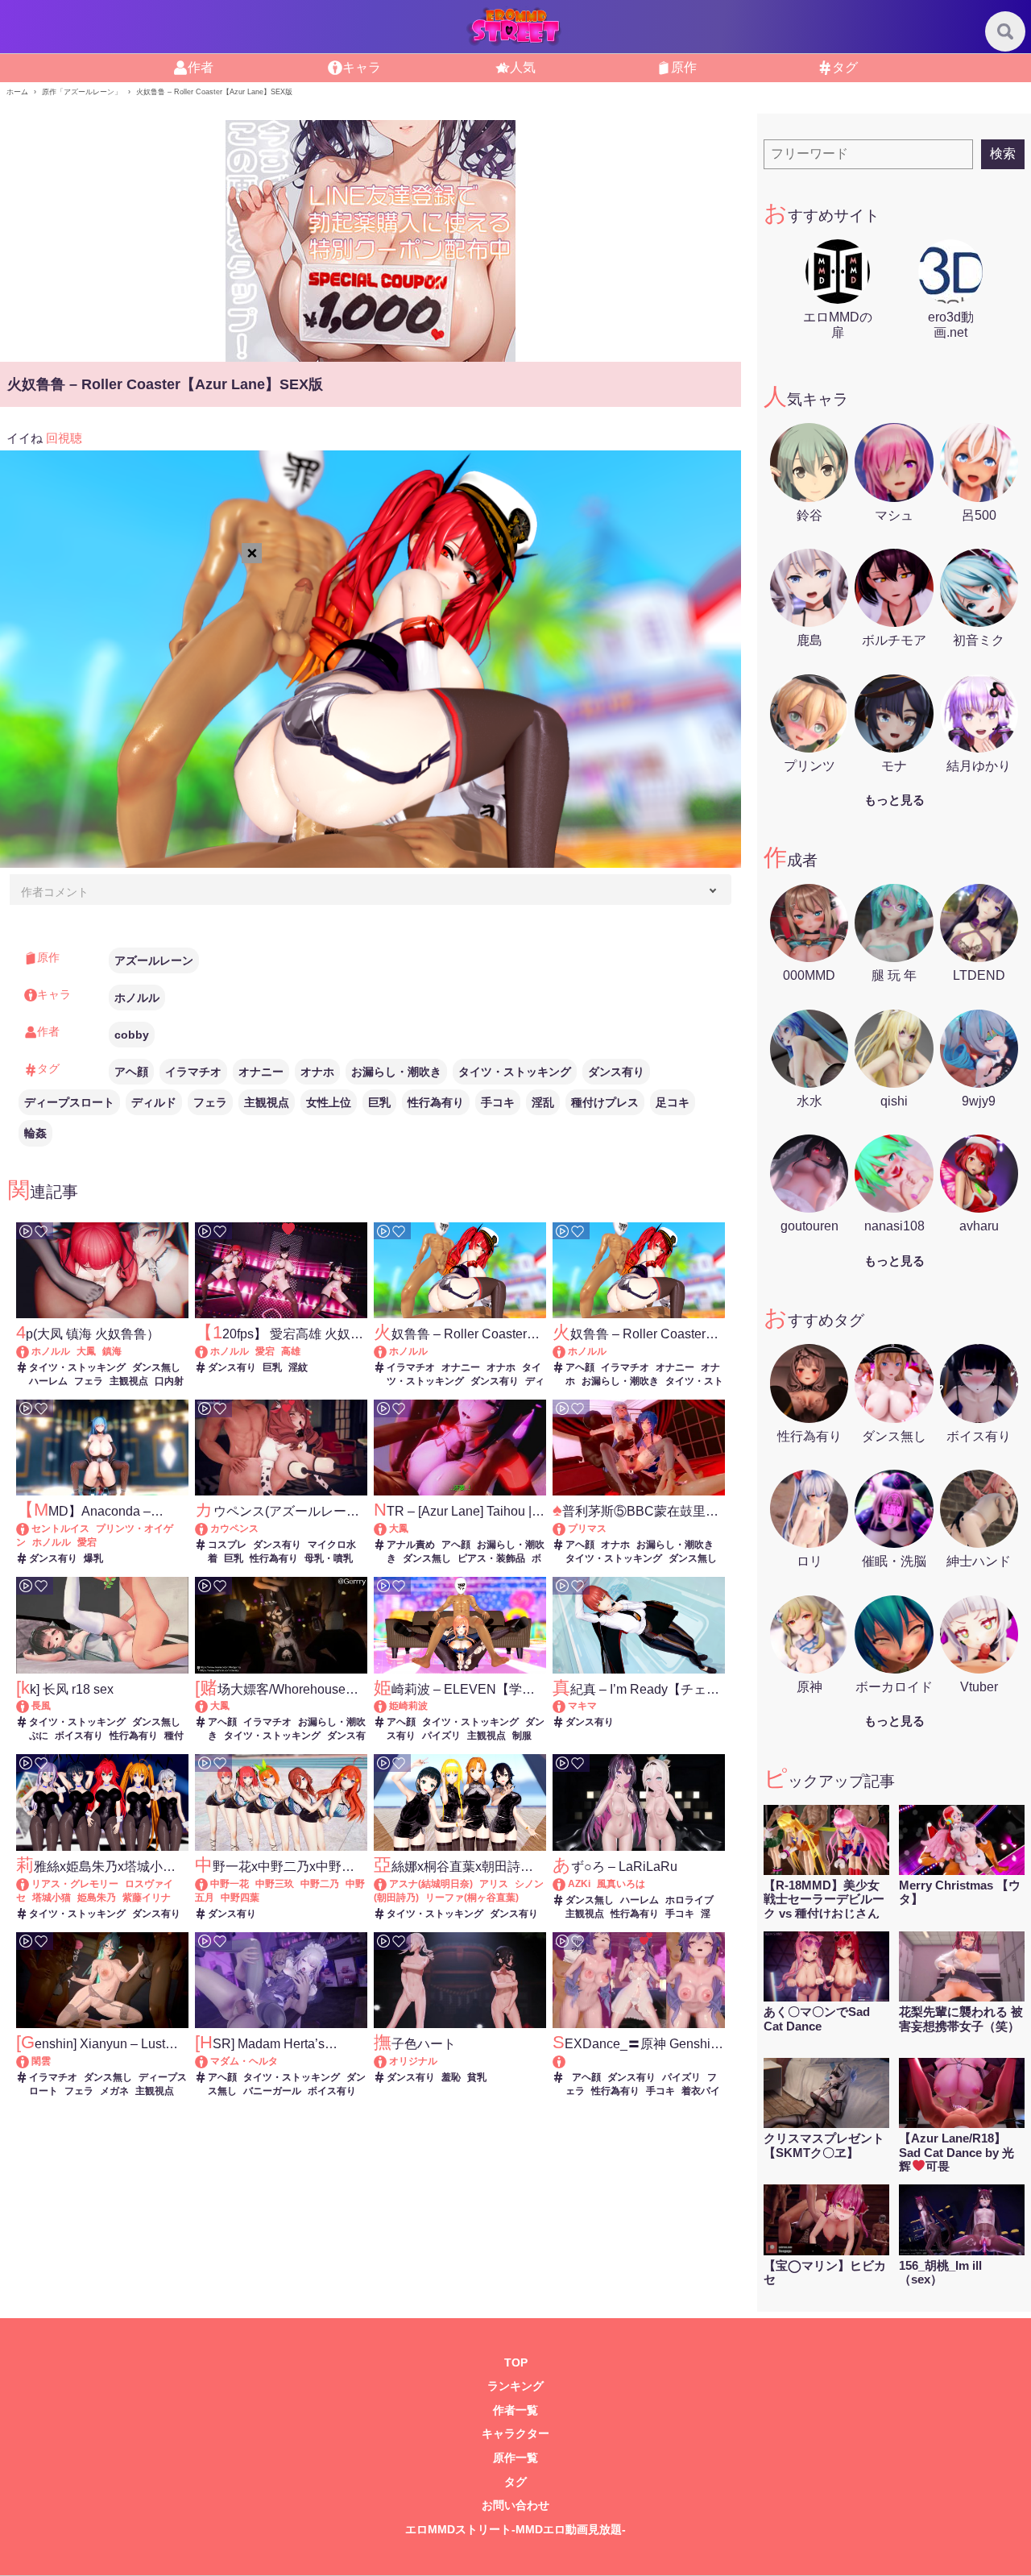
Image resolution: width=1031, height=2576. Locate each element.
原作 (684, 67)
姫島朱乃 (97, 1898)
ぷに (39, 1736)
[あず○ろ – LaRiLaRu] (567, 1884)
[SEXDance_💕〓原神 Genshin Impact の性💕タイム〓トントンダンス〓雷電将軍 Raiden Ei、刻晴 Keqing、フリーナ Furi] (638, 2062)
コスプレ (227, 1545)
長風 (41, 1706)
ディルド (154, 1102)
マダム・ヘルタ (244, 2061)
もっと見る (894, 800)
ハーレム (48, 1381)
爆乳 (93, 1558)
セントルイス (60, 1529)
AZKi (579, 1884)
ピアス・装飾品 (491, 1558)
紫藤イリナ (147, 1898)
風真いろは (621, 1884)
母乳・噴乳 (329, 1558)
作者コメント (55, 892)
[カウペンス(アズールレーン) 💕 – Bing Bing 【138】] (209, 1529)
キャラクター (515, 2434)
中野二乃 (320, 1884)
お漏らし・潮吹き (396, 1072)
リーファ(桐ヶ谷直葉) (472, 1898)
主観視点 (267, 1102)
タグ (845, 67)
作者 (201, 67)
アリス (494, 1884)
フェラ (210, 1102)
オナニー (261, 1072)
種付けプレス (605, 1102)
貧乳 (477, 2077)
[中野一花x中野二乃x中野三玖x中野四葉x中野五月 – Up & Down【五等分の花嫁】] (209, 1884)
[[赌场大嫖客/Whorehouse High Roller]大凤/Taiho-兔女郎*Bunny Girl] (209, 1706)
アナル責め (411, 1545)
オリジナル (413, 2061)
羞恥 (451, 2077)
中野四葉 (240, 1898)
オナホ (317, 1072)
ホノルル (137, 998)
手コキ (498, 1102)
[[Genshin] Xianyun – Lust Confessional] (30, 2061)
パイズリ (441, 1736)
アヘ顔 (131, 1072)
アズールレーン (154, 960)
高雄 (291, 1351)
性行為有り (436, 1102)
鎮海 (112, 1351)
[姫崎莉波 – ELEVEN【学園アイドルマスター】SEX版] (388, 1706)
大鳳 (86, 1351)
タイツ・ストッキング (515, 1072)
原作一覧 (515, 2458)
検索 (1003, 153)
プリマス (587, 1529)
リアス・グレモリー (75, 1884)
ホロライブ (689, 1900)
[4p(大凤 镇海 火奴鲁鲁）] (30, 1351)
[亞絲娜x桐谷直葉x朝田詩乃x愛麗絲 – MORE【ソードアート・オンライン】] (388, 1884)
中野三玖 (275, 1884)
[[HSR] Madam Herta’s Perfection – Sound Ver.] (209, 2061)
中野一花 (230, 1884)
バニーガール (272, 2091)
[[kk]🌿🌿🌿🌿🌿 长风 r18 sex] (30, 1706)
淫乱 (543, 1102)
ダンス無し (156, 1367)
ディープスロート (69, 1102)
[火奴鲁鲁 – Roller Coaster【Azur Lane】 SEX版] (388, 1351)
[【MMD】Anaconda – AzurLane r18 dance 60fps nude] (30, 1529)
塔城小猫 (52, 1898)
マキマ (582, 1706)
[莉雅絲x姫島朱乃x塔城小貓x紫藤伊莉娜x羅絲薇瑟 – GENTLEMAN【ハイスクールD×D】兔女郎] (30, 1884)
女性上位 (329, 1102)
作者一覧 (515, 2410)
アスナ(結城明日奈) (431, 1884)
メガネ (114, 2091)
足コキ (673, 1102)
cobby (132, 1035)
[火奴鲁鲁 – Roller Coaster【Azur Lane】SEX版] (567, 1351)
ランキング (515, 2386)
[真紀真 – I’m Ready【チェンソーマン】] (567, 1706)
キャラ (362, 67)
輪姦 (35, 1133)
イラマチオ (193, 1072)
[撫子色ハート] (388, 2061)
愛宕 (265, 1351)
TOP (516, 2363)
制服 (522, 1736)
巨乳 (379, 1102)
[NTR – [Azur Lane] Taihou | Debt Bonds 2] (388, 1529)
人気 (523, 67)
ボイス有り (79, 1736)
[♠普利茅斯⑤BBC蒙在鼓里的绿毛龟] (567, 1529)
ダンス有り (616, 1072)
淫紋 (298, 1367)
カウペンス (234, 1529)
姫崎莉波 (408, 1706)
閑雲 (41, 2061)
